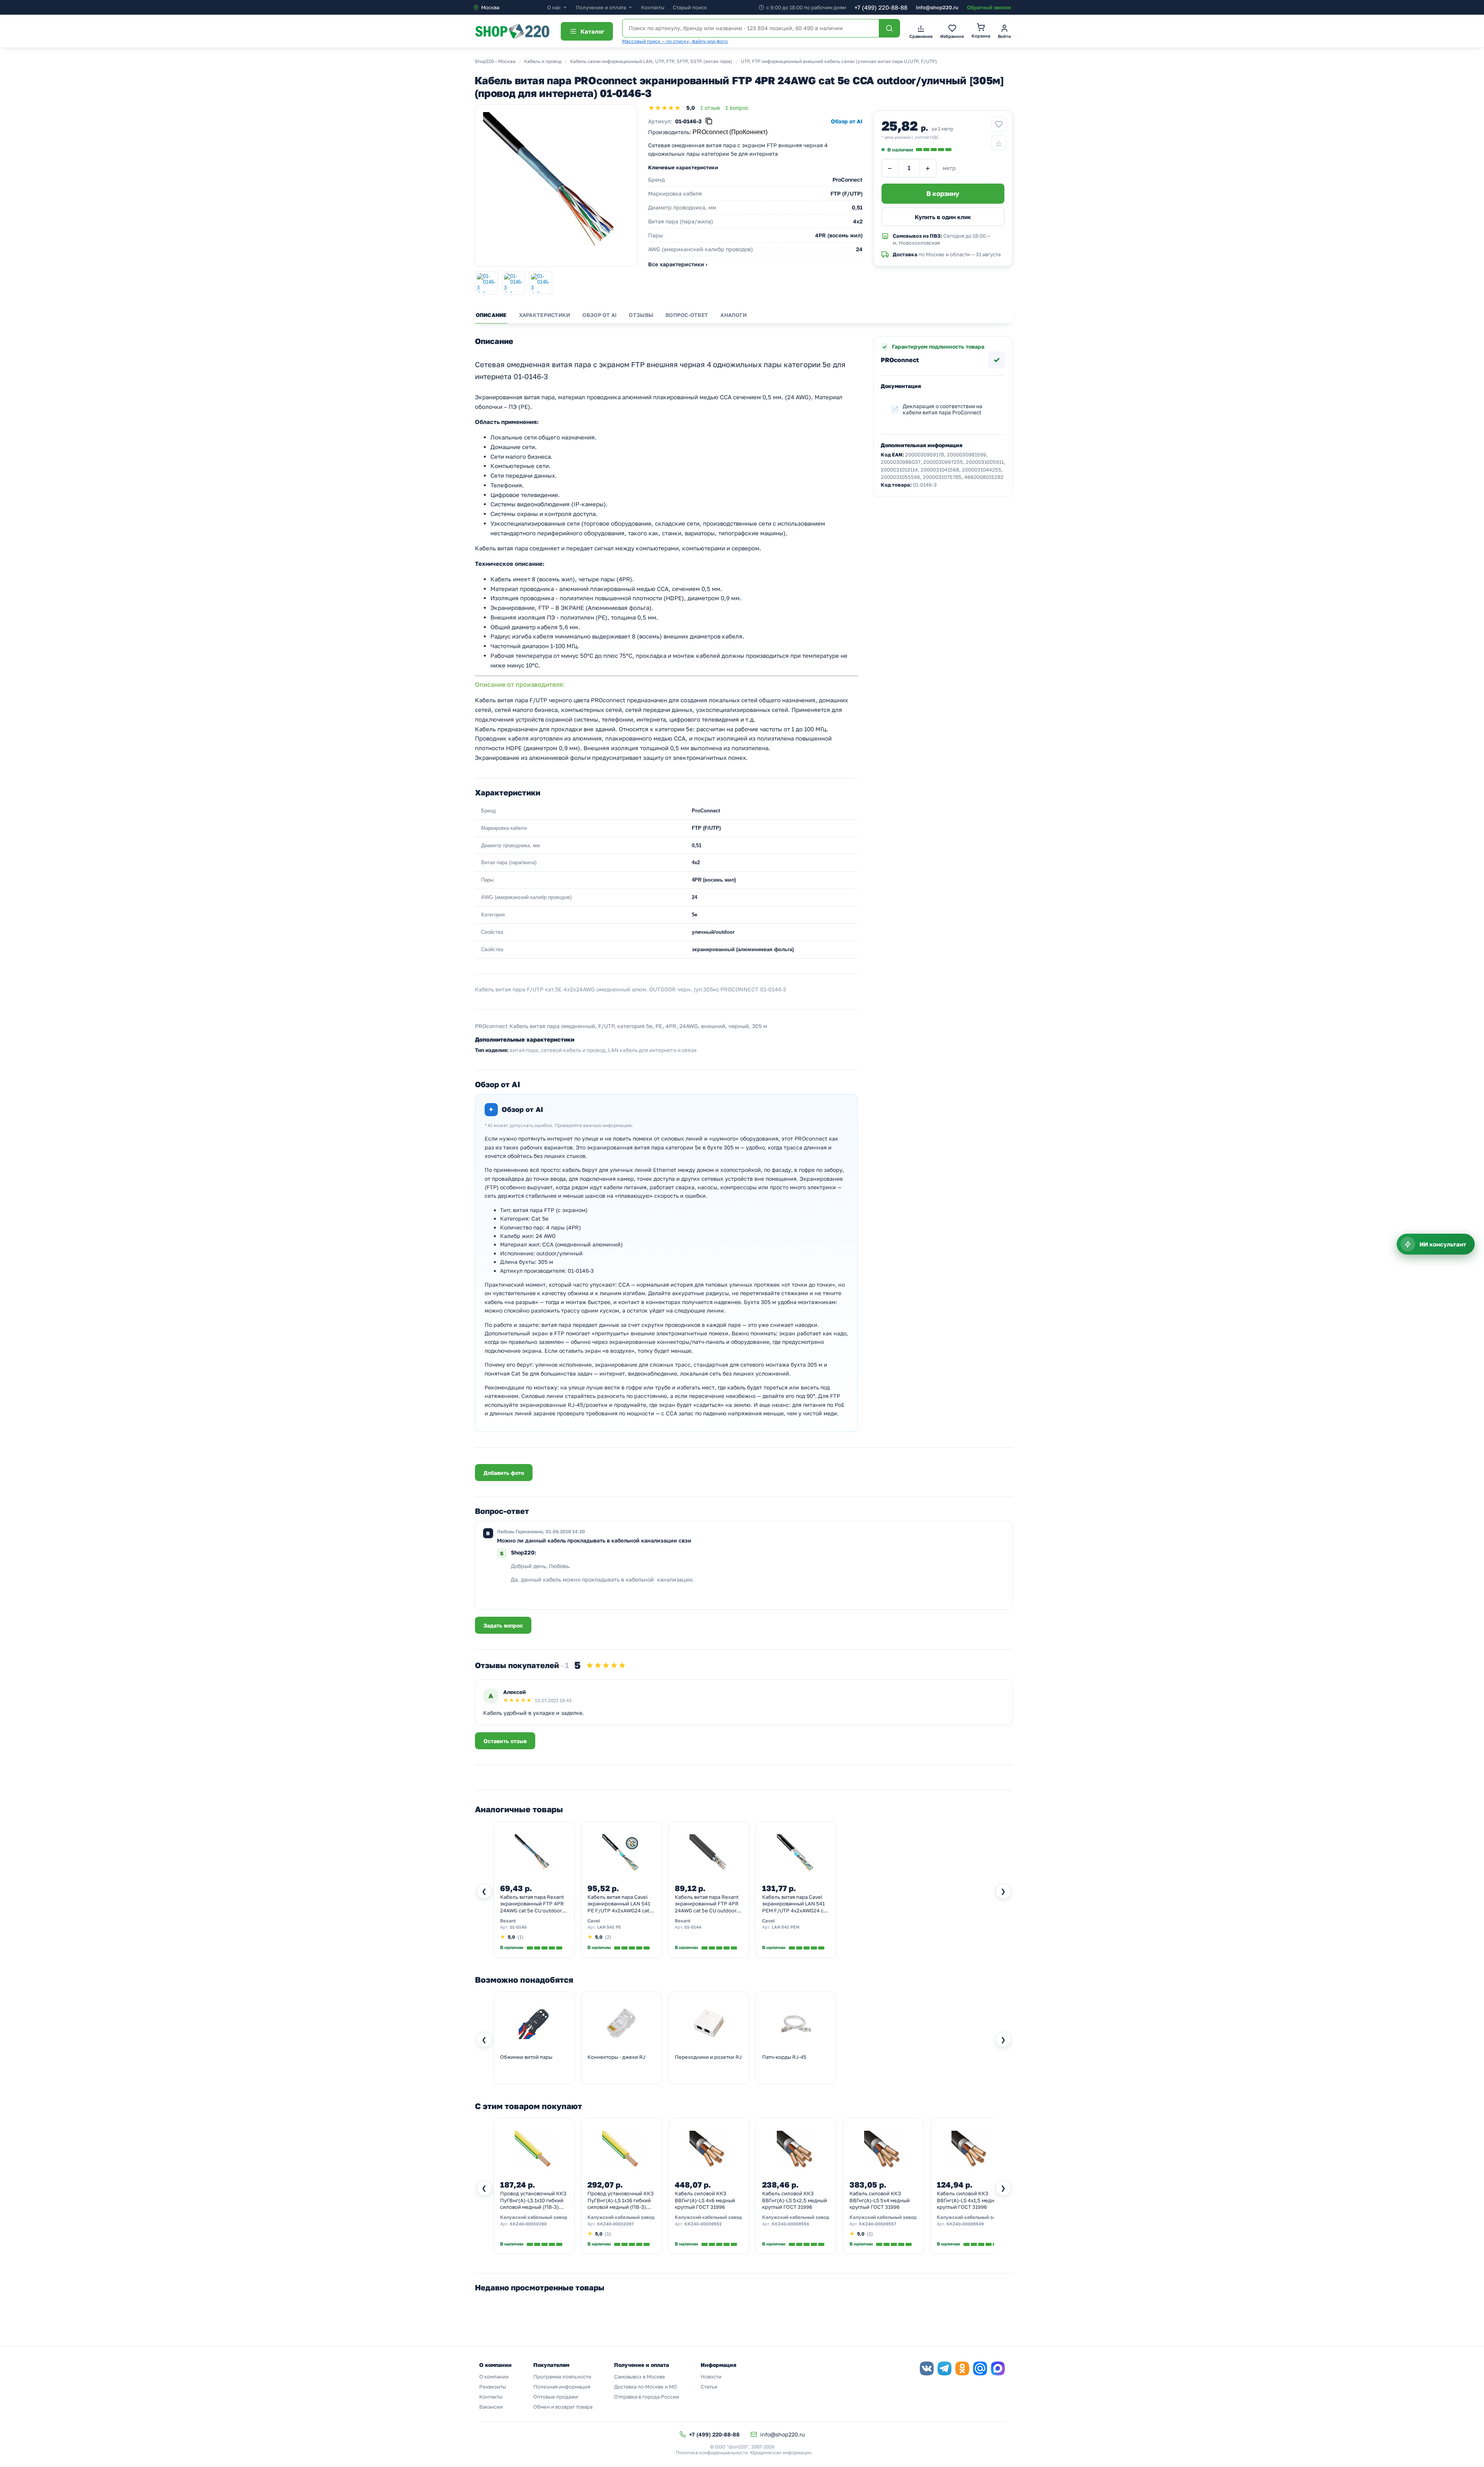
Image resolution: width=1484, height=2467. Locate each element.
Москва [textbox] (490, 7)
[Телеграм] (945, 2368)
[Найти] (889, 28)
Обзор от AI (599, 315)
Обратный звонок (989, 7)
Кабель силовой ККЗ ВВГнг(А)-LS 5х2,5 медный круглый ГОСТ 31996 (795, 2200)
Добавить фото (504, 1473)
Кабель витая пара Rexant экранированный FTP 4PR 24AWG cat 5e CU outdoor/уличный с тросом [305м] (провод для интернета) (707, 1904)
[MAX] (998, 2368)
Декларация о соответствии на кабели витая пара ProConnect (943, 409)
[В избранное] (999, 124)
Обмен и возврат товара (563, 2407)
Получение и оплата (601, 8)
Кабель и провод (543, 61)
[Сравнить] (999, 143)
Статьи (709, 2387)
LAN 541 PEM (786, 1927)
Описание (491, 315)
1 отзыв (710, 108)
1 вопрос (737, 108)
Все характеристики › (678, 264)
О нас (554, 8)
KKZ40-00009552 (703, 2224)
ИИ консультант (1443, 1244)
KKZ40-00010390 (528, 2224)
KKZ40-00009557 (878, 2224)
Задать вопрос (503, 1625)
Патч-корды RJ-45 (784, 2057)
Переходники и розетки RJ (708, 2057)
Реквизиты (493, 2387)
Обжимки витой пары (526, 2057)
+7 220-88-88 (881, 7)
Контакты (653, 7)
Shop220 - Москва (495, 61)
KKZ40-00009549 (965, 2224)
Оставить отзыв (505, 1741)
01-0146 (518, 1927)
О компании (494, 2377)
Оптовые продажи (556, 2397)
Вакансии (491, 2407)
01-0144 (693, 1927)
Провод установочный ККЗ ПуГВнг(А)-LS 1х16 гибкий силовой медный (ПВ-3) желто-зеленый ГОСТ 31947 (620, 2201)
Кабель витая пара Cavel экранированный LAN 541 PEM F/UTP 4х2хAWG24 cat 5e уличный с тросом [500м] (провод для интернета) (795, 1904)
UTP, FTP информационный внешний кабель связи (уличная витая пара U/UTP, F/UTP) (839, 61)
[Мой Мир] (980, 2368)
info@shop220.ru (937, 7)
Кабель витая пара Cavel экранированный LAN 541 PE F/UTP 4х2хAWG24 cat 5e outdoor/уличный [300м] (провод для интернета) (621, 1904)
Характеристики (545, 315)
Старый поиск (690, 7)
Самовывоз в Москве (640, 2377)
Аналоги (733, 315)
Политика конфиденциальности (712, 2453)
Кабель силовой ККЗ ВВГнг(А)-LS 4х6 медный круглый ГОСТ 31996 (705, 2200)
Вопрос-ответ (687, 315)
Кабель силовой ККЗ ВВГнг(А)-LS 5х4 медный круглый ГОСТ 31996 (880, 2200)
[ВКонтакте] (927, 2368)
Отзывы (641, 315)
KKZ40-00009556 (791, 2224)
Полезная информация (562, 2387)
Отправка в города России (647, 2397)
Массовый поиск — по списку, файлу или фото (675, 41)
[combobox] (510, 7)
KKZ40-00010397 (615, 2224)
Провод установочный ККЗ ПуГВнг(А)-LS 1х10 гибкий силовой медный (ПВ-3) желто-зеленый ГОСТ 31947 (533, 2201)
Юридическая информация (781, 2453)
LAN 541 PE (609, 1927)
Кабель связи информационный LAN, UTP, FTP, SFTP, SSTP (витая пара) (651, 61)
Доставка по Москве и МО (646, 2387)
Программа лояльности (562, 2377)
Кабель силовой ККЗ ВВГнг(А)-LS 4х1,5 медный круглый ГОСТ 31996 (969, 2200)
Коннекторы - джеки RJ (616, 2057)
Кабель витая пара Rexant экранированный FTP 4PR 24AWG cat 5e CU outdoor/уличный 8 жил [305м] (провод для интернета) (532, 1904)
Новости (711, 2377)
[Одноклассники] (962, 2368)
